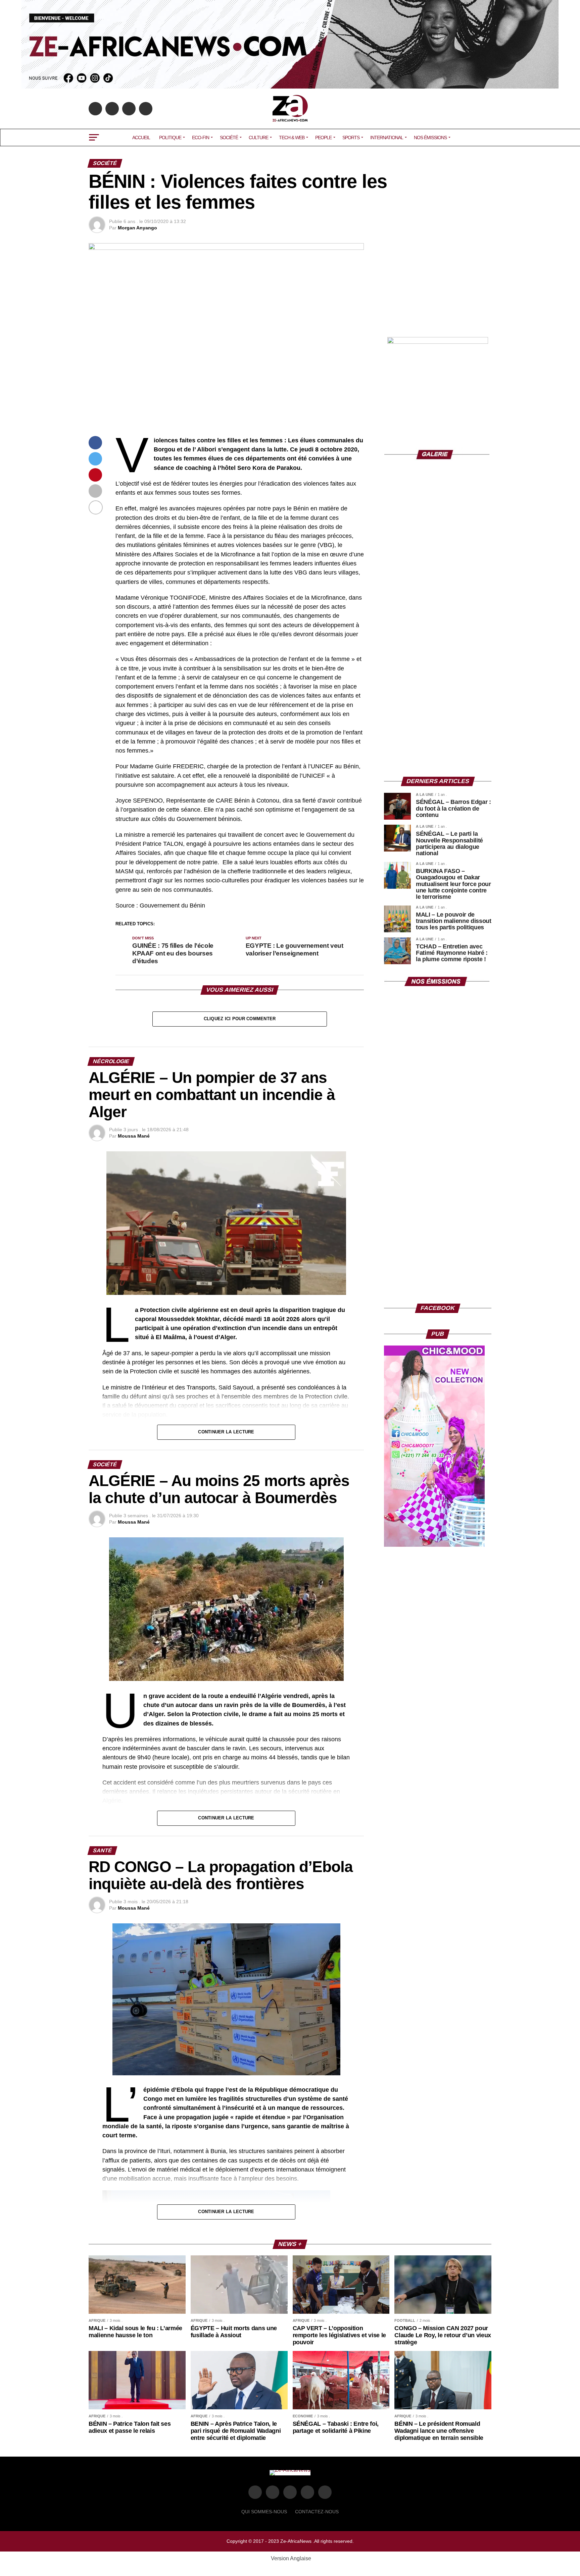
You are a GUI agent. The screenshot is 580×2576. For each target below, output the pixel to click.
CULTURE (258, 138)
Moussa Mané (134, 1136)
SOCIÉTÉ (229, 138)
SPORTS (351, 138)
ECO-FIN (201, 138)
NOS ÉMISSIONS (430, 138)
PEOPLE (323, 138)
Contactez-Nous (317, 2512)
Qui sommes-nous (264, 2512)
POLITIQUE (170, 138)
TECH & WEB (292, 138)
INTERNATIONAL (387, 138)
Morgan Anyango (137, 228)
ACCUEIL (141, 138)
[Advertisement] (438, 285)
